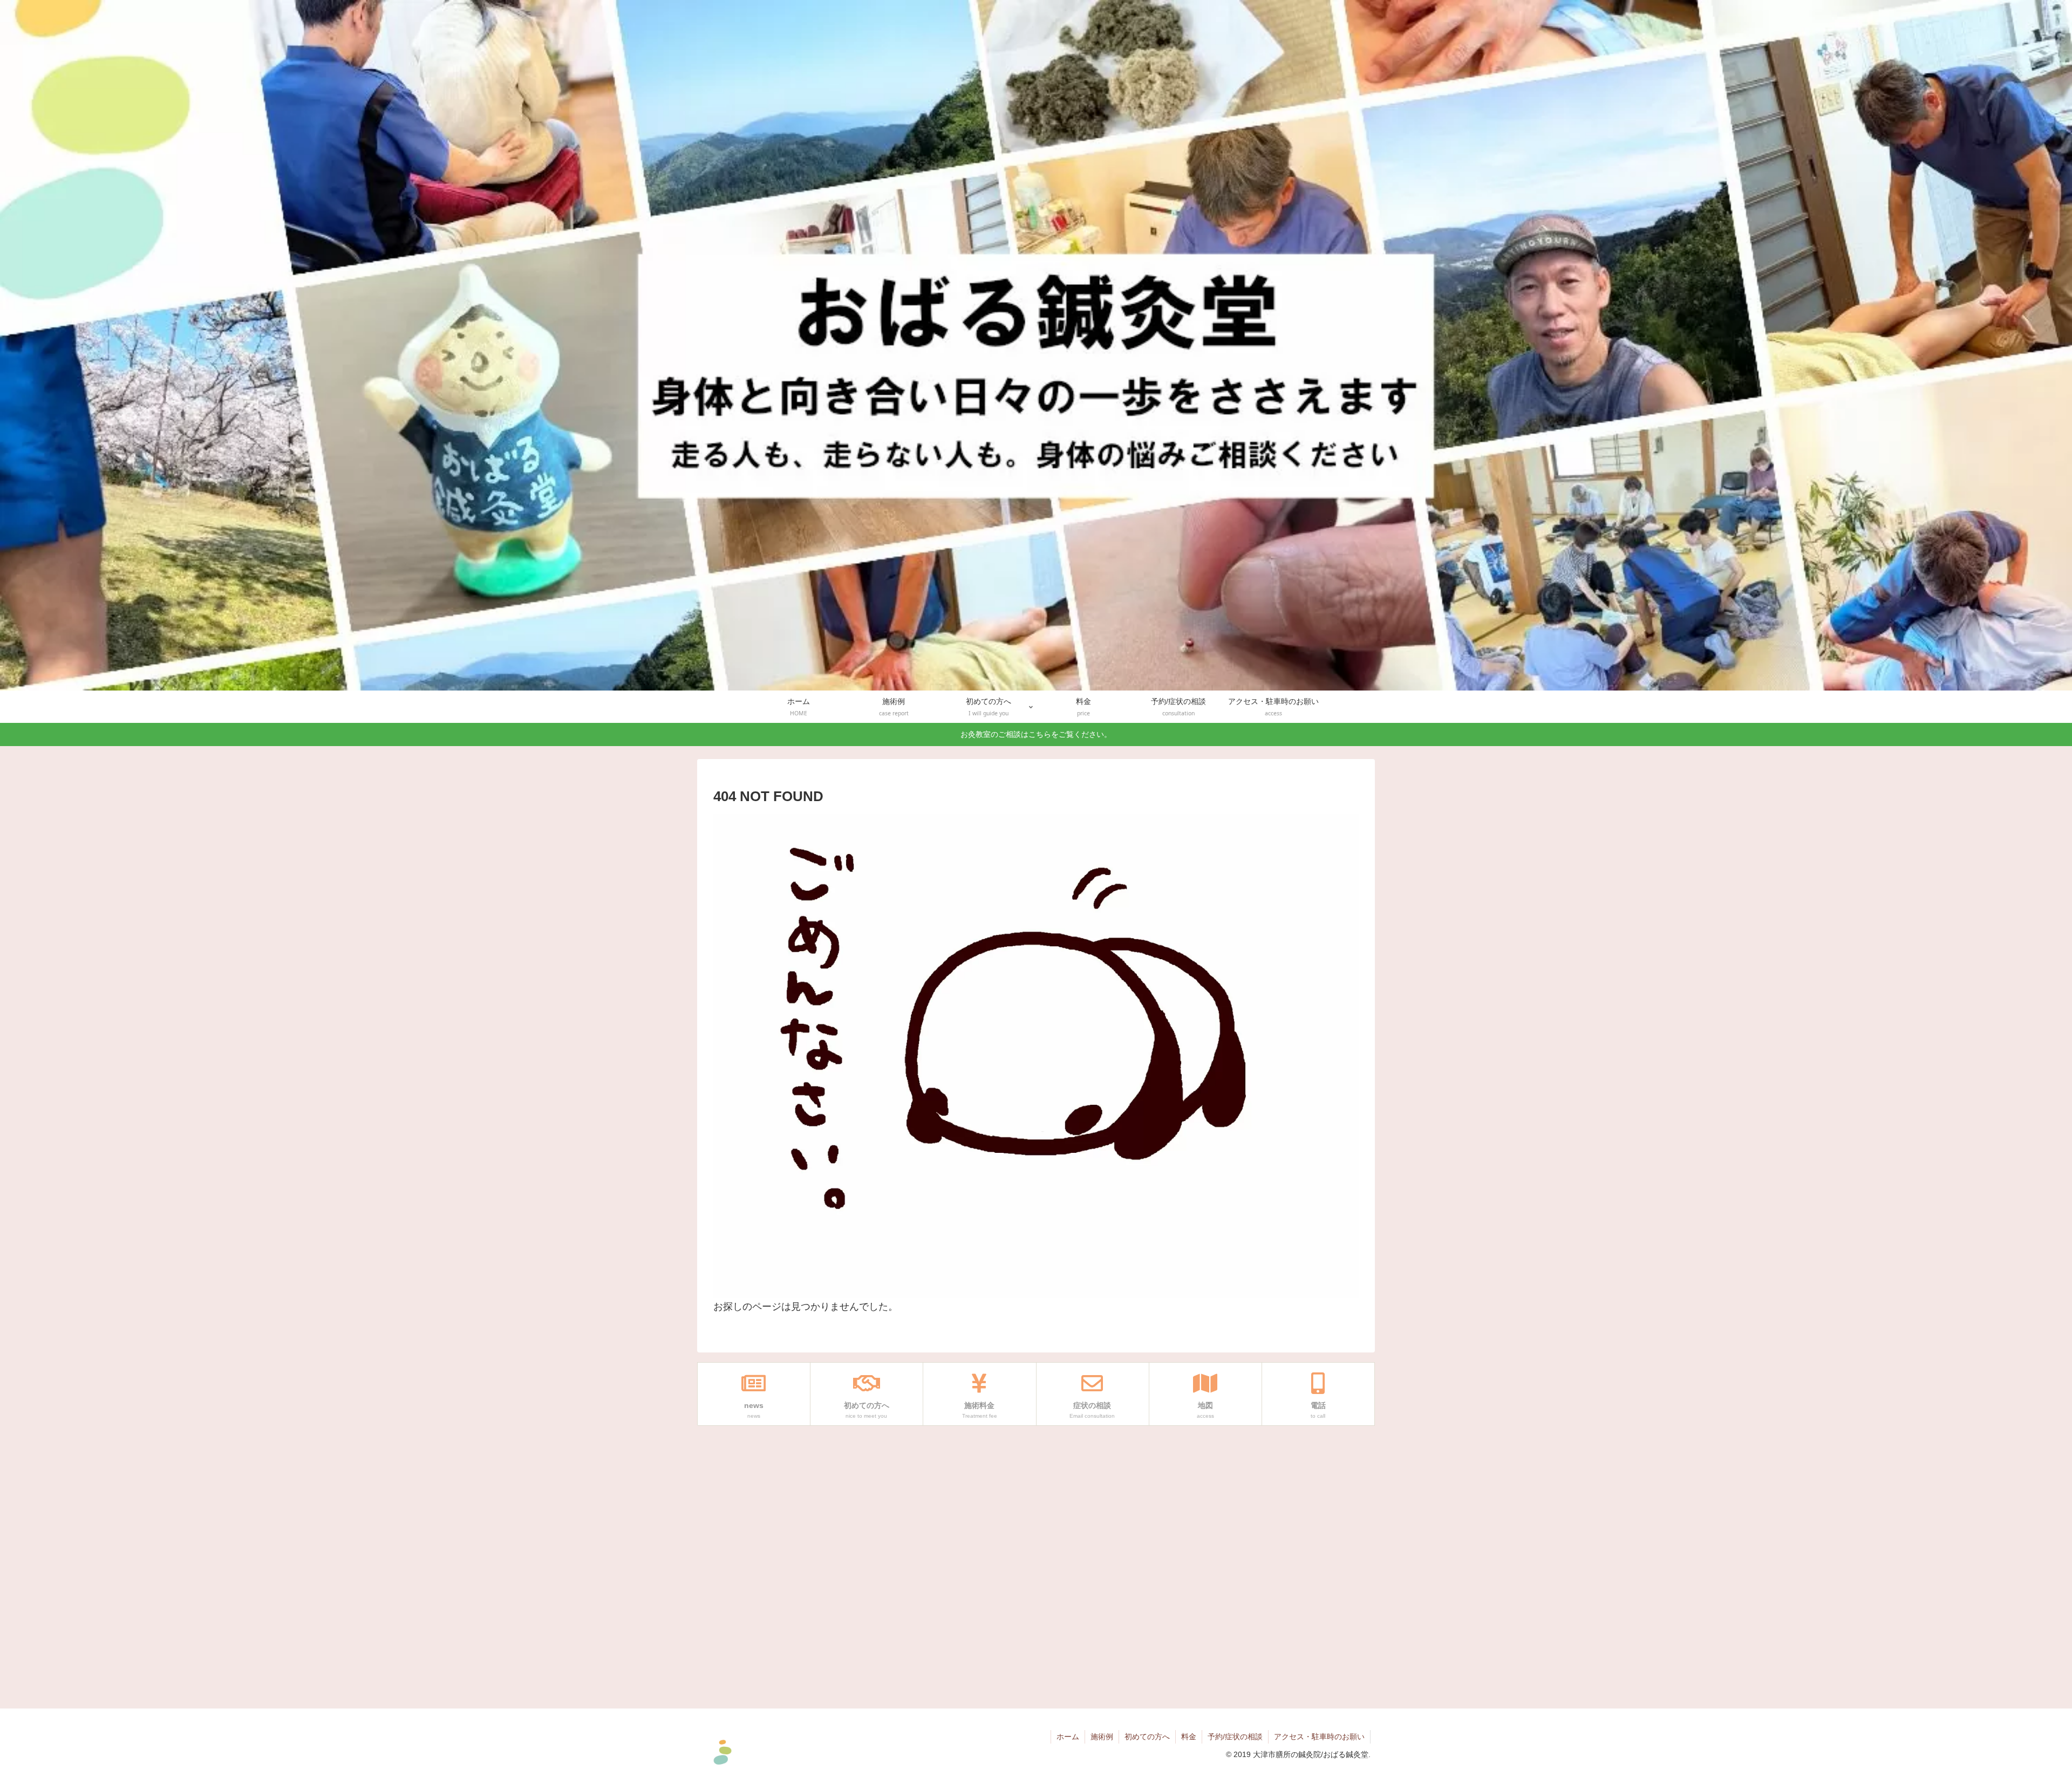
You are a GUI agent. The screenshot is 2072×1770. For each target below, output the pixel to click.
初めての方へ (1147, 1737)
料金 (1189, 1737)
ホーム (1068, 1737)
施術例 (1102, 1737)
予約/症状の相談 (1235, 1737)
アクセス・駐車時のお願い (1319, 1737)
